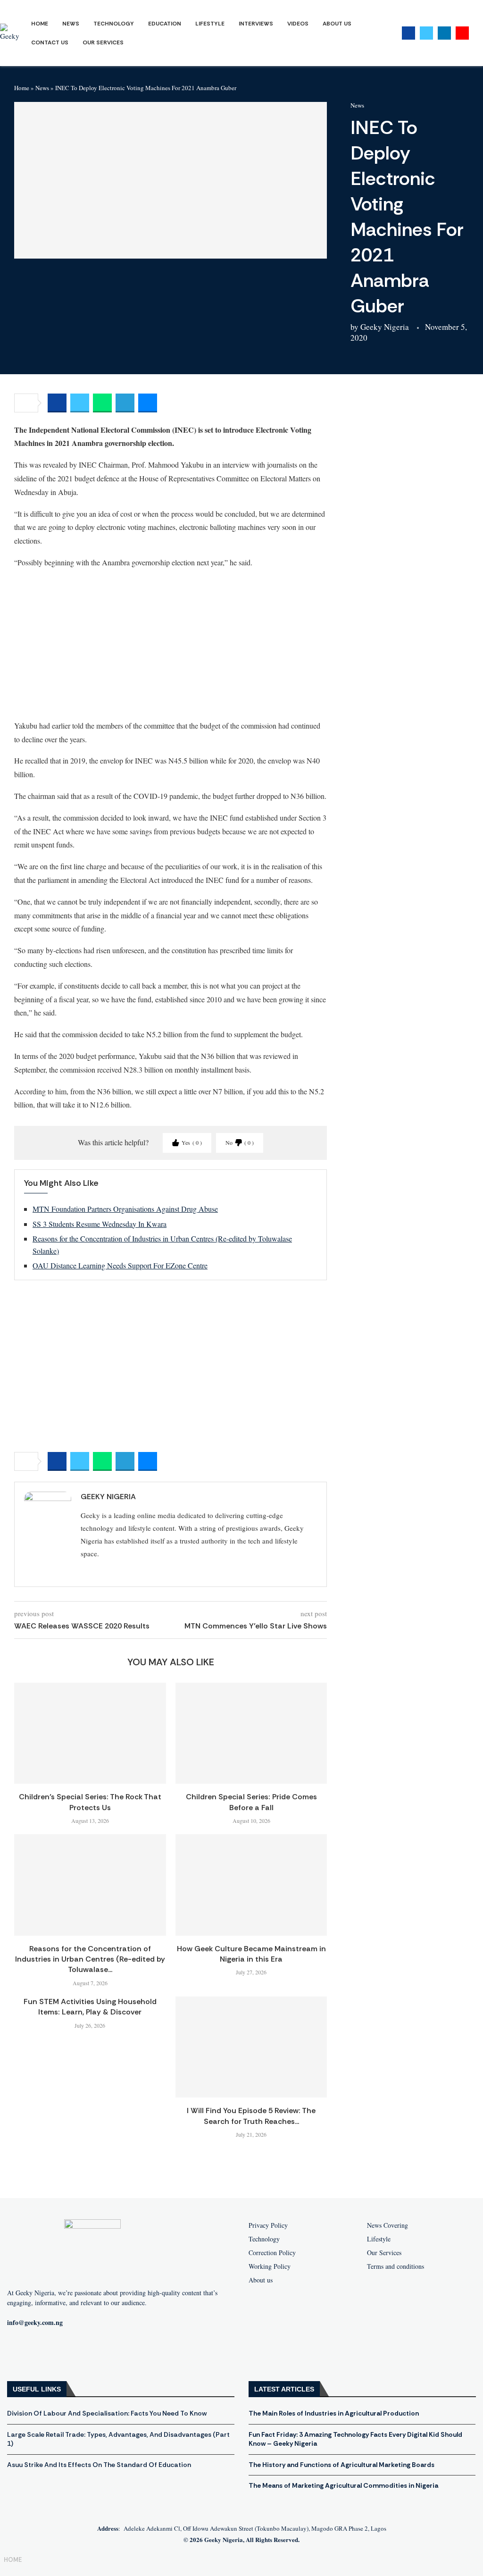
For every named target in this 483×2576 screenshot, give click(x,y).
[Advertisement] (171, 644)
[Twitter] (426, 33)
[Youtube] (462, 33)
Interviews (256, 24)
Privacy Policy (268, 2225)
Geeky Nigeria (385, 327)
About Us (337, 24)
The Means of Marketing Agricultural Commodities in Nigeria (343, 2485)
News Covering (387, 2225)
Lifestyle (210, 24)
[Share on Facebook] (57, 403)
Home (40, 24)
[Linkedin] (444, 33)
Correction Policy (272, 2253)
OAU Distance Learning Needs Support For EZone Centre (120, 1265)
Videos (298, 24)
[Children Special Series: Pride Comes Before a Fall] (251, 1733)
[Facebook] (408, 33)
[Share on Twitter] (80, 403)
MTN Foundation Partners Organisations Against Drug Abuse (125, 1209)
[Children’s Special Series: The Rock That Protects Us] (90, 1733)
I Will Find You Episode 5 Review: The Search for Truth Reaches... (251, 2116)
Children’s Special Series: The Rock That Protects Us (90, 1802)
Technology (114, 24)
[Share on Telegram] (125, 403)
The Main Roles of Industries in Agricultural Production (334, 2413)
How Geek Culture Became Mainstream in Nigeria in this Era (251, 1954)
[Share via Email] (148, 403)
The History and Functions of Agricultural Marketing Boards (341, 2465)
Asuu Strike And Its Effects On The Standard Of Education (99, 2465)
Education (165, 24)
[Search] (478, 33)
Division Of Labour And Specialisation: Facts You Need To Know (107, 2413)
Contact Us (50, 42)
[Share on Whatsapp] (102, 403)
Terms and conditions (396, 2266)
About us (261, 2280)
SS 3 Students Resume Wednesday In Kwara (100, 1224)
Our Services (103, 42)
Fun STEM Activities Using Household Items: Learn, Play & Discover (90, 2007)
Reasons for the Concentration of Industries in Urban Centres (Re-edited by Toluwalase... (90, 1959)
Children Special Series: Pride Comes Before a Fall (251, 1802)
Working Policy (270, 2266)
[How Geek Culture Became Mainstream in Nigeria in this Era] (251, 1885)
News (71, 24)
